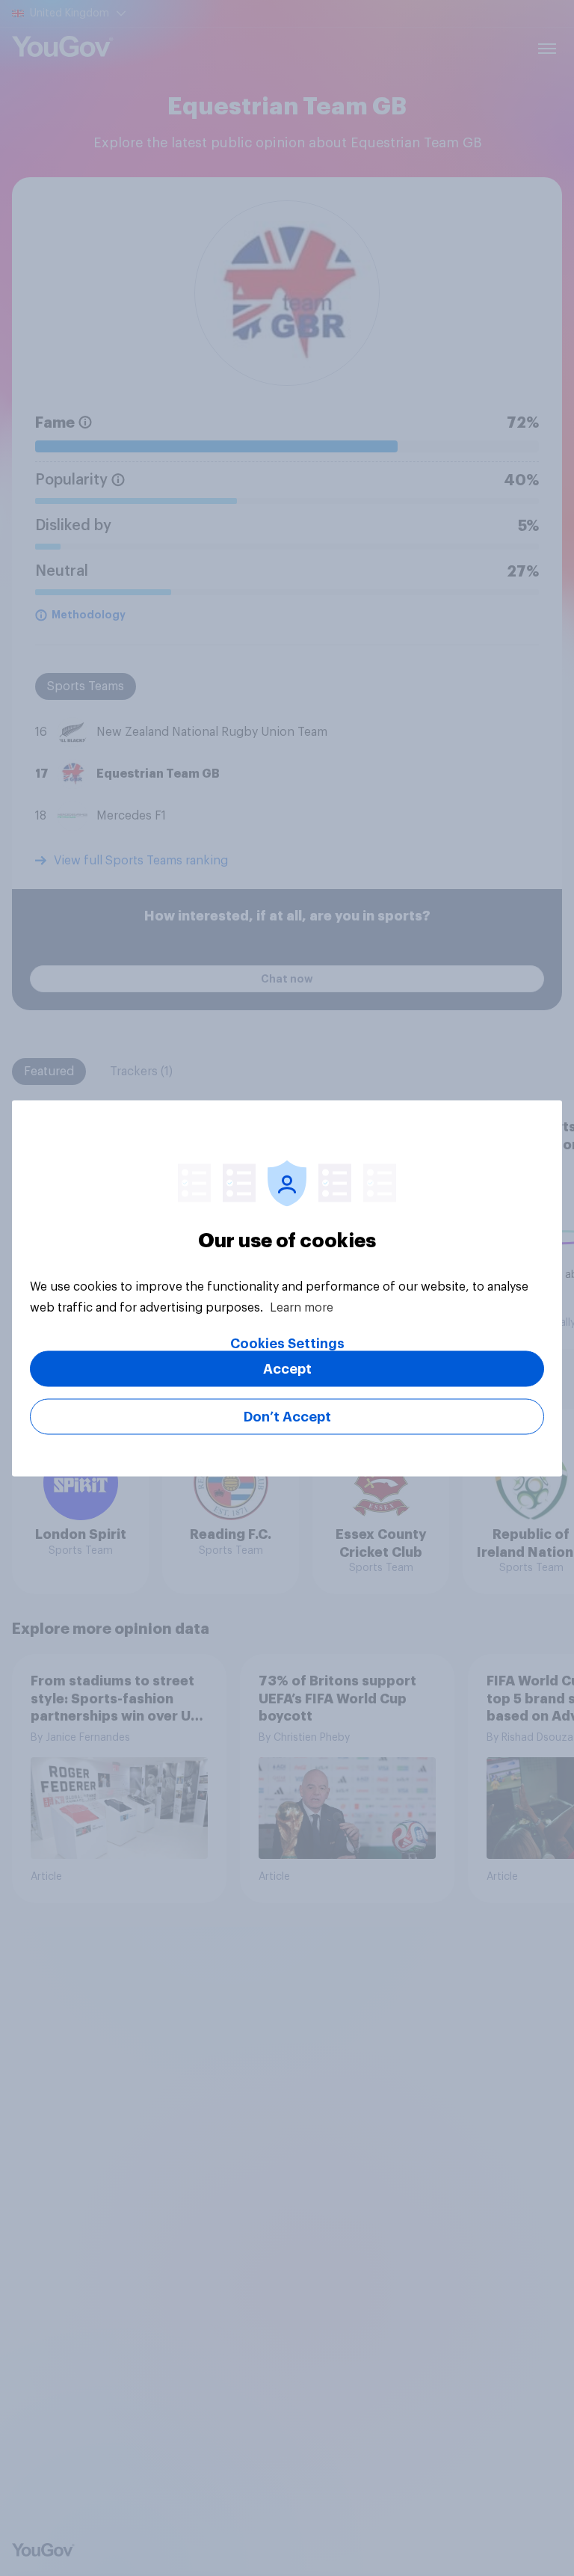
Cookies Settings (287, 1343)
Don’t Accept (287, 1416)
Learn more (302, 1307)
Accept (287, 1368)
